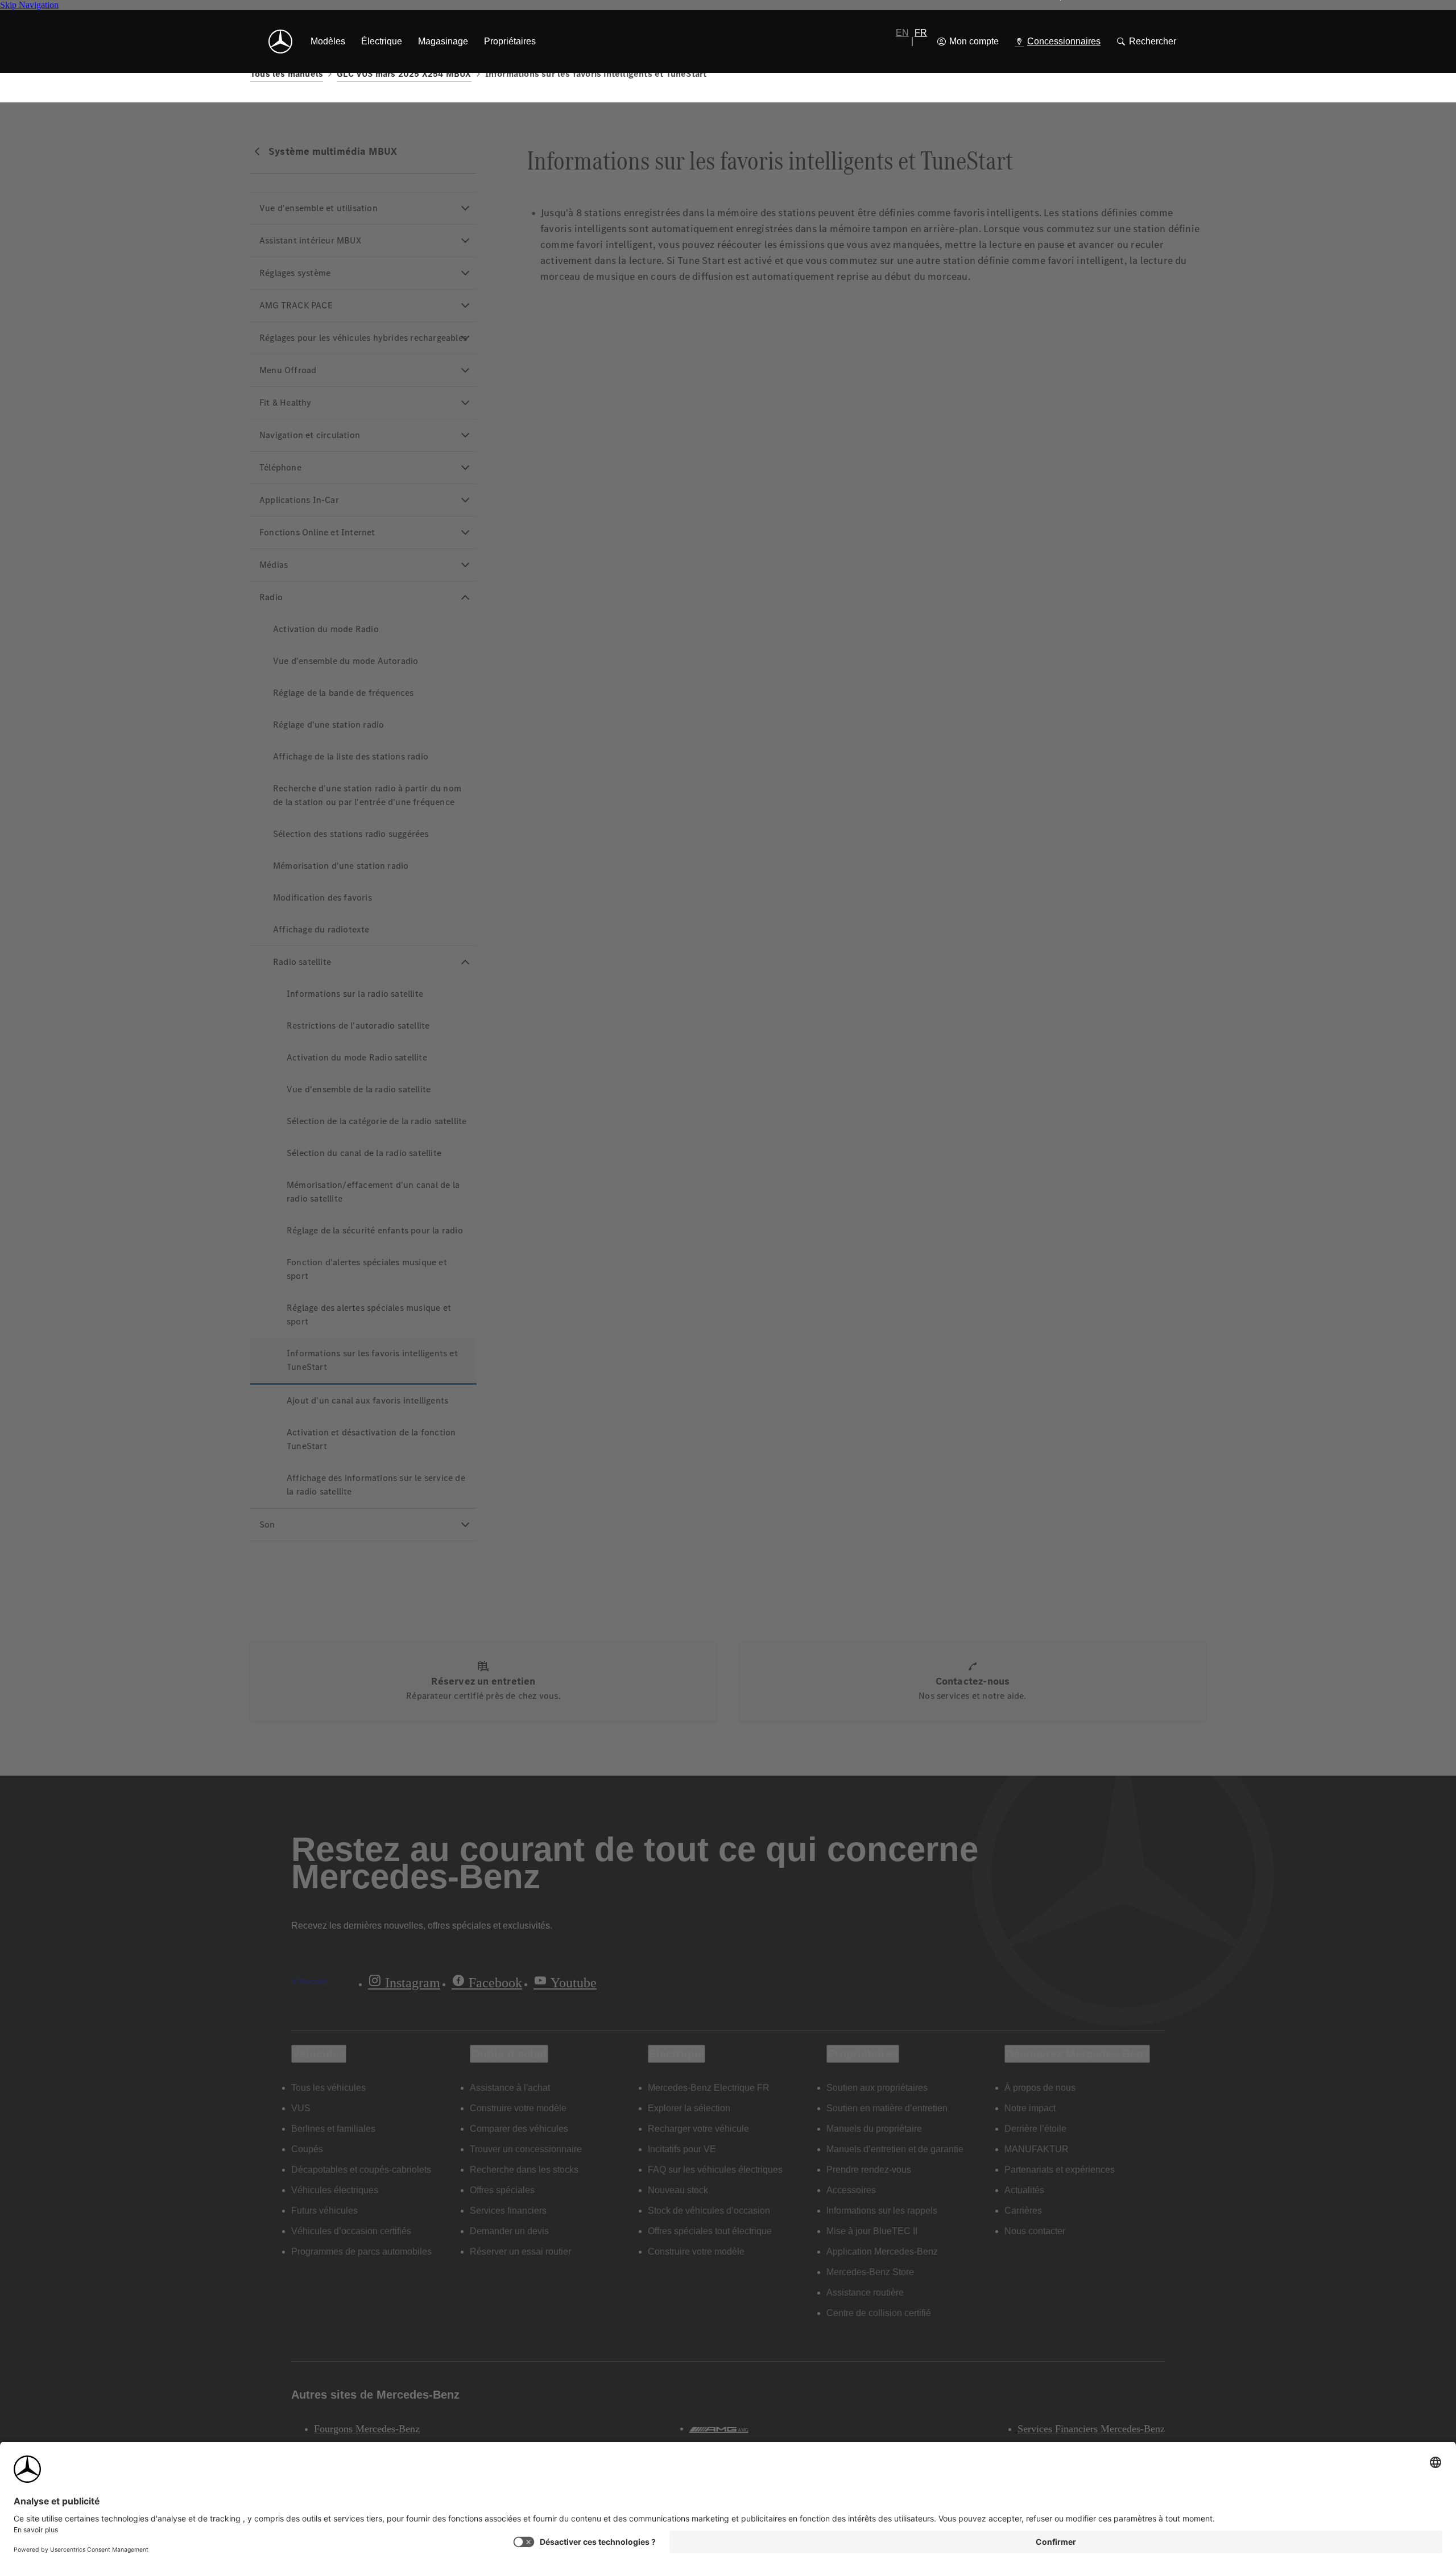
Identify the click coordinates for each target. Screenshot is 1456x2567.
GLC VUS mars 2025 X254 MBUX (404, 74)
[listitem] (328, 42)
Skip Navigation (29, 5)
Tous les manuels (287, 74)
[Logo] (280, 42)
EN (902, 33)
